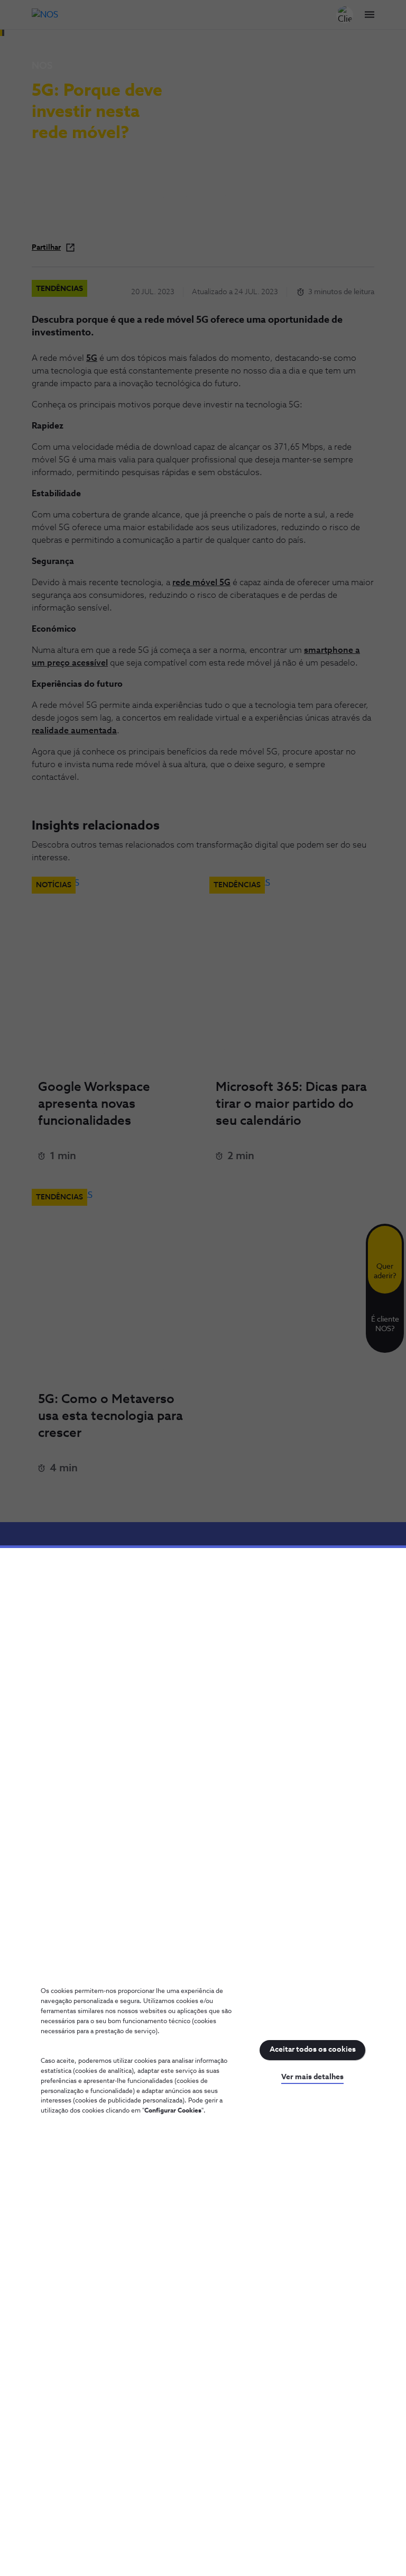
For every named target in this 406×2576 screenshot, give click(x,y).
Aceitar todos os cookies (313, 2050)
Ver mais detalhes (312, 2077)
